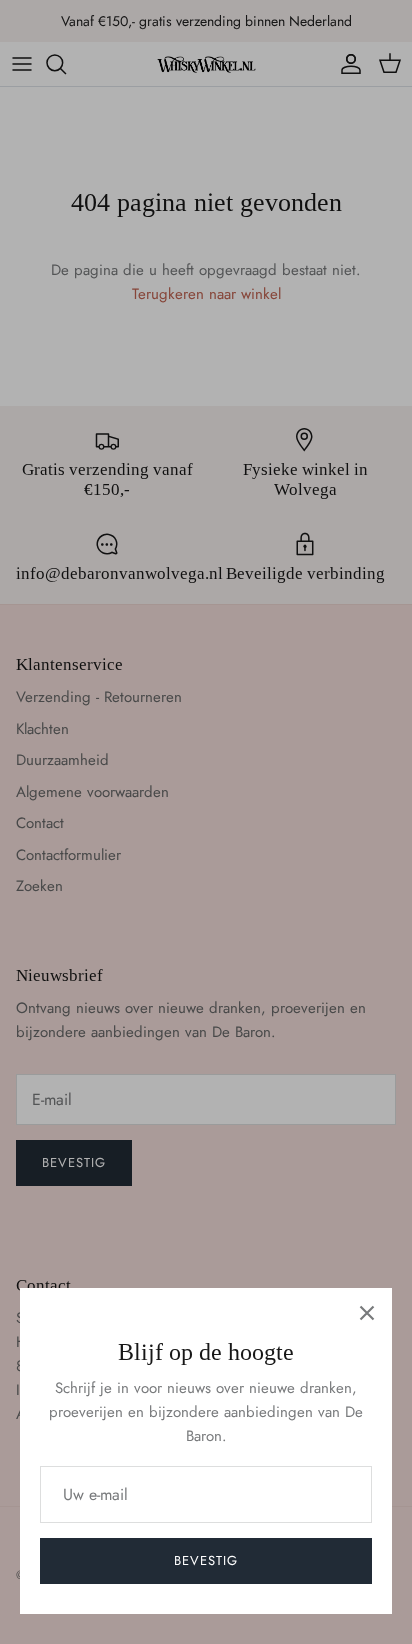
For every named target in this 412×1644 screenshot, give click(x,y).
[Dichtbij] (367, 1313)
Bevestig (206, 1560)
